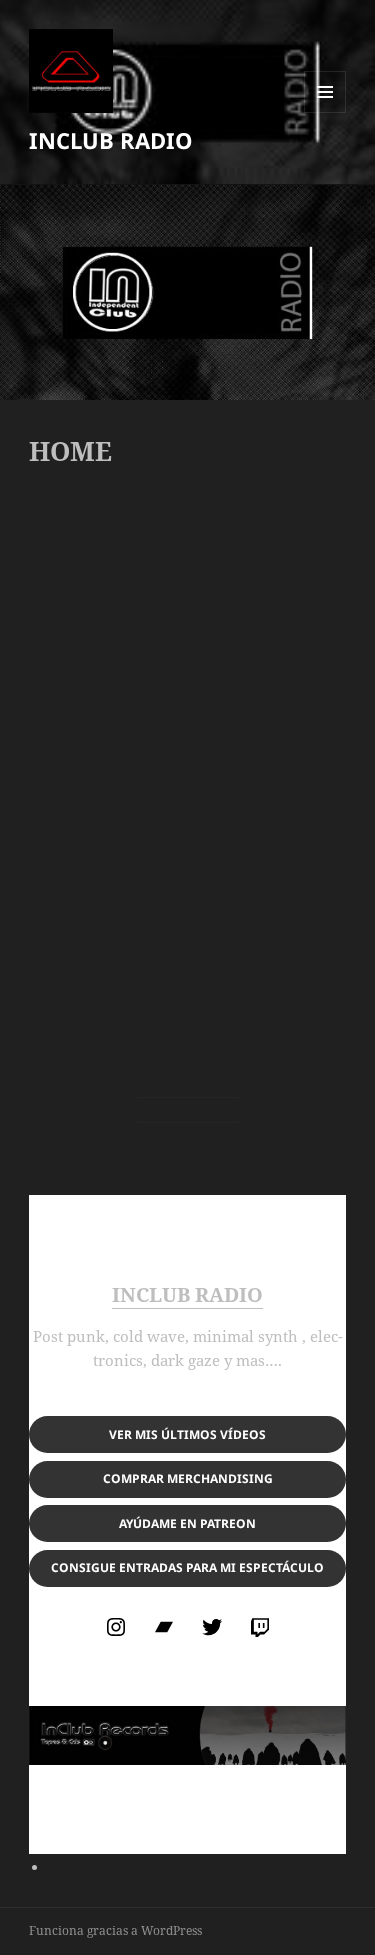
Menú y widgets (325, 112)
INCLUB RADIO (111, 140)
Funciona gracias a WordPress (115, 1930)
